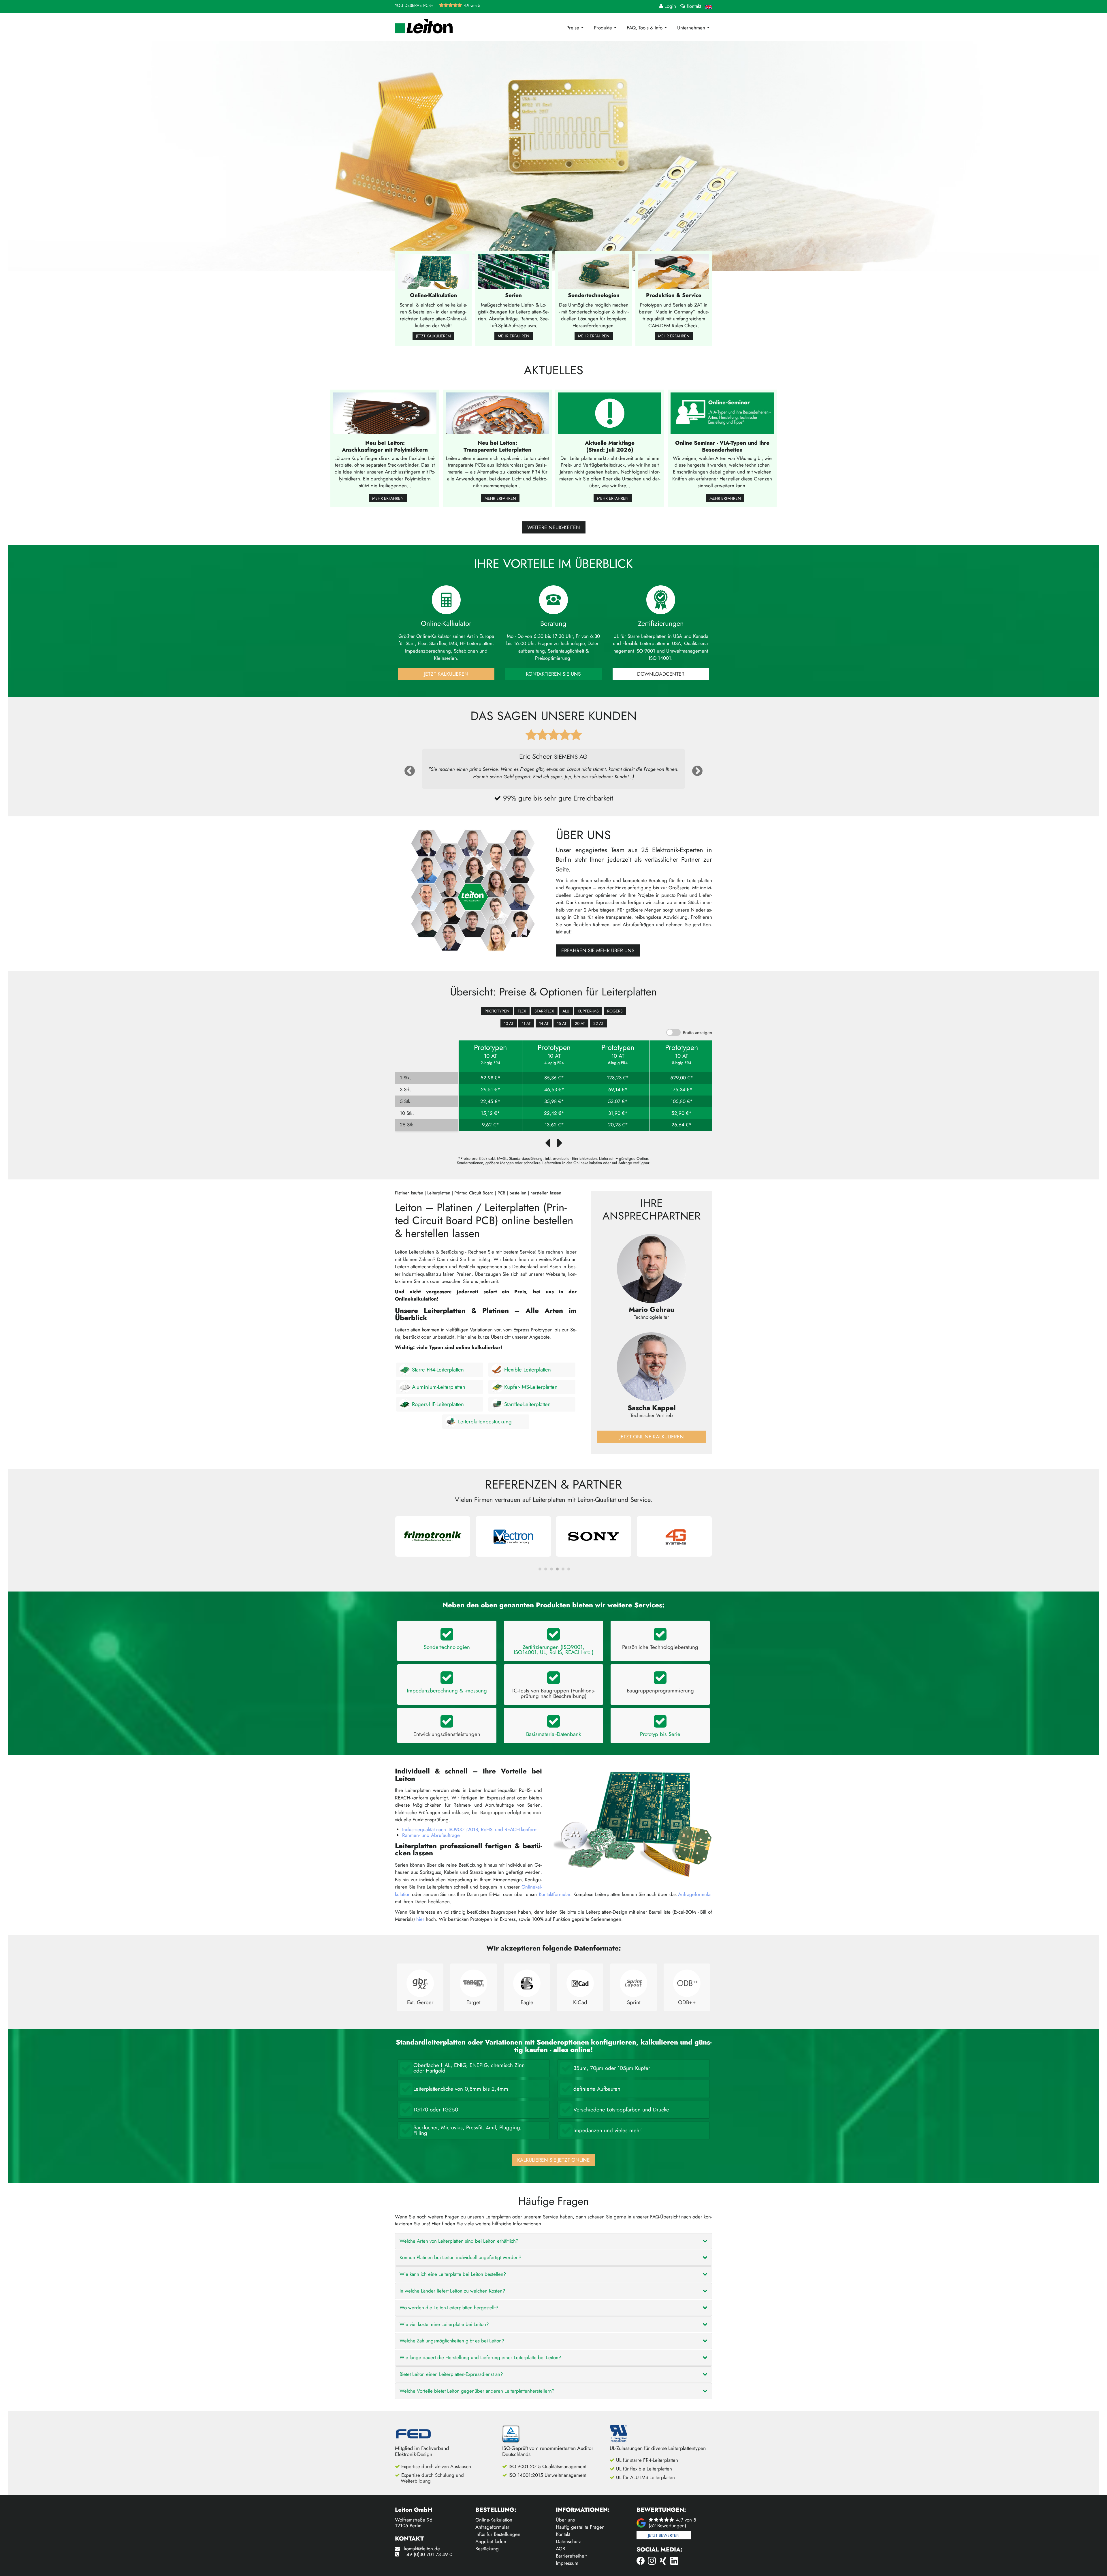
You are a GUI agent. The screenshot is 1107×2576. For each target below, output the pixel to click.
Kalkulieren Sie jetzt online (553, 2160)
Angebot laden (491, 2541)
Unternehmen (692, 28)
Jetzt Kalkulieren (446, 674)
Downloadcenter (661, 674)
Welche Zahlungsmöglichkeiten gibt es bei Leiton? (452, 2341)
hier (420, 1919)
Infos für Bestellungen (498, 2534)
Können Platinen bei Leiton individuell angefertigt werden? (460, 2257)
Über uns (565, 2520)
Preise (574, 28)
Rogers (615, 1011)
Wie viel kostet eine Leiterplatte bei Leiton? (444, 2324)
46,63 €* (554, 1090)
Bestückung (487, 2549)
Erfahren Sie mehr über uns (598, 950)
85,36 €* (554, 1078)
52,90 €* (681, 1113)
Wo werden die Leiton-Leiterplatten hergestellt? (449, 2308)
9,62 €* (491, 1125)
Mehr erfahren (514, 336)
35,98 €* (554, 1101)
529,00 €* (682, 1078)
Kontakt (563, 2534)
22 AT (598, 1023)
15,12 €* (490, 1113)
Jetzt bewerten (664, 2535)
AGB (560, 2549)
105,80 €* (682, 1101)
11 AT (526, 1023)
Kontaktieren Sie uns (553, 674)
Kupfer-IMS (588, 1011)
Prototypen (497, 1011)
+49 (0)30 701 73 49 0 (428, 2554)
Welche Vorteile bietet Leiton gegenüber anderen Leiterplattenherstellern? (477, 2391)
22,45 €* (490, 1101)
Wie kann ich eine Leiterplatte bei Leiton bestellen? (453, 2274)
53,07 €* (618, 1101)
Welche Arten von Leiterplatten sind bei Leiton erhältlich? (459, 2241)
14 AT (544, 1023)
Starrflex (544, 1011)
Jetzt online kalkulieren (652, 1437)
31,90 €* (618, 1113)
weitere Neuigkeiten (554, 527)
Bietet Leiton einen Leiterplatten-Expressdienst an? (451, 2374)
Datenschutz (568, 2541)
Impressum (567, 2563)
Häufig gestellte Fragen (580, 2527)
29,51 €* (491, 1090)
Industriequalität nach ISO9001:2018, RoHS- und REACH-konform (470, 1829)
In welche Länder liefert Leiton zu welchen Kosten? (452, 2291)
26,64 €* (681, 1125)
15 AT (562, 1023)
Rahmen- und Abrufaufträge (431, 1835)
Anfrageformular (695, 1894)
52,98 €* (491, 1078)
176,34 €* (681, 1090)
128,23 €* (618, 1078)
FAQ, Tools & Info (645, 28)
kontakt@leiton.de (422, 2549)
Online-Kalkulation (494, 2520)
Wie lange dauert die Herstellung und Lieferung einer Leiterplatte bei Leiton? (480, 2357)
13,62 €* (554, 1125)
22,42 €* (554, 1113)
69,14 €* (618, 1090)
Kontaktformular (555, 1894)
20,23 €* (618, 1125)
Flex (522, 1011)
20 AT (580, 1023)
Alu (566, 1011)
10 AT (509, 1023)
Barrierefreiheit (571, 2556)
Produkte (604, 28)
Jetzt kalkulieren (433, 336)
